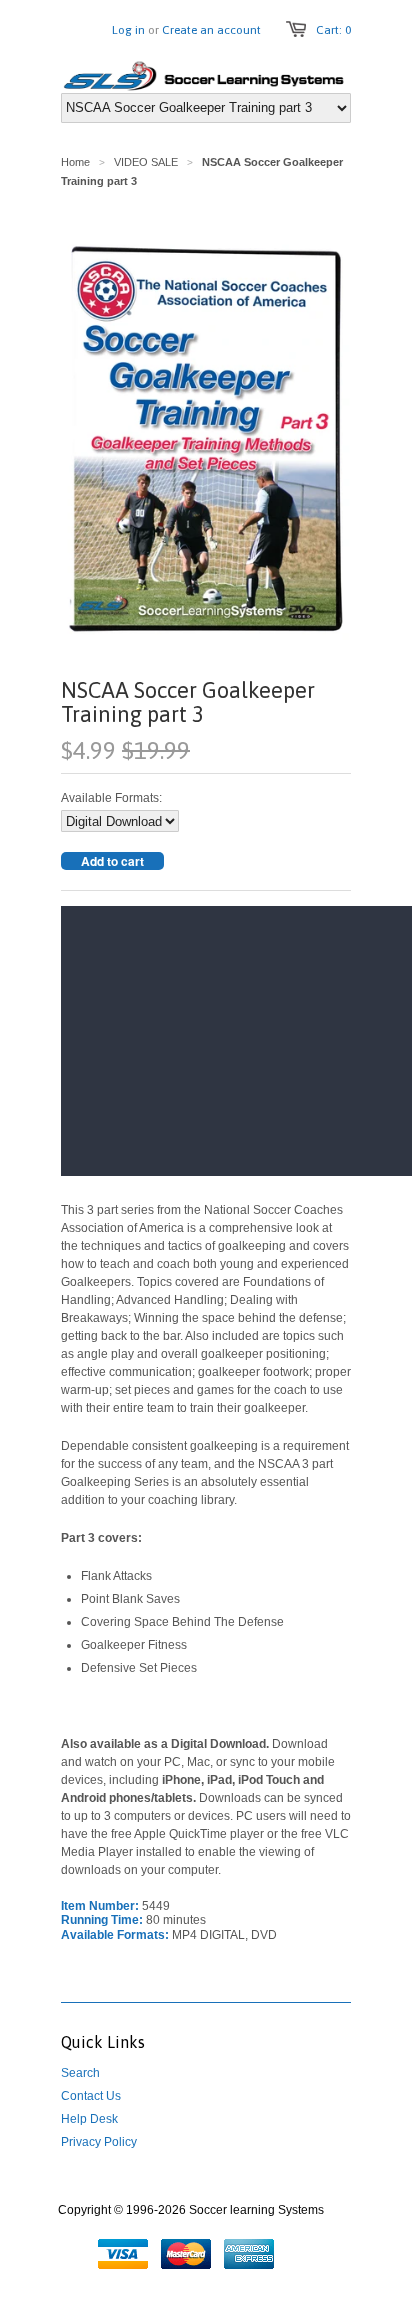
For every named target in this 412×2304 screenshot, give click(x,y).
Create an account (211, 30)
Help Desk (89, 2119)
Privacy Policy (99, 2142)
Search (80, 2073)
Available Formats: (111, 798)
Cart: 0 (333, 30)
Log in (128, 30)
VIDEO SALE (146, 162)
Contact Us (91, 2096)
